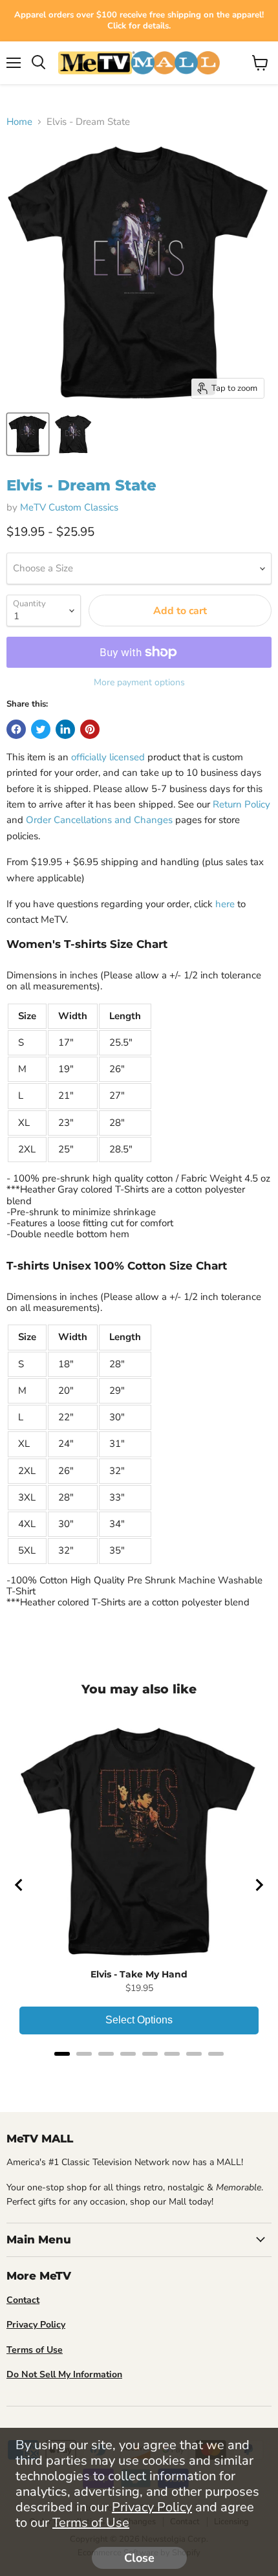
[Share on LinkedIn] (65, 729)
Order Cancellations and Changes (99, 820)
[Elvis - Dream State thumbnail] (28, 434)
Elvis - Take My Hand (139, 1974)
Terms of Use (91, 2523)
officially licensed (108, 757)
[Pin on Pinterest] (90, 729)
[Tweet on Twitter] (41, 729)
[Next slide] (259, 1885)
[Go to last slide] (19, 1885)
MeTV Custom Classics (69, 507)
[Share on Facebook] (16, 729)
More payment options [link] (139, 683)
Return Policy (241, 804)
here (225, 904)
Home (19, 122)
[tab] (62, 2054)
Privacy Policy (152, 2507)
